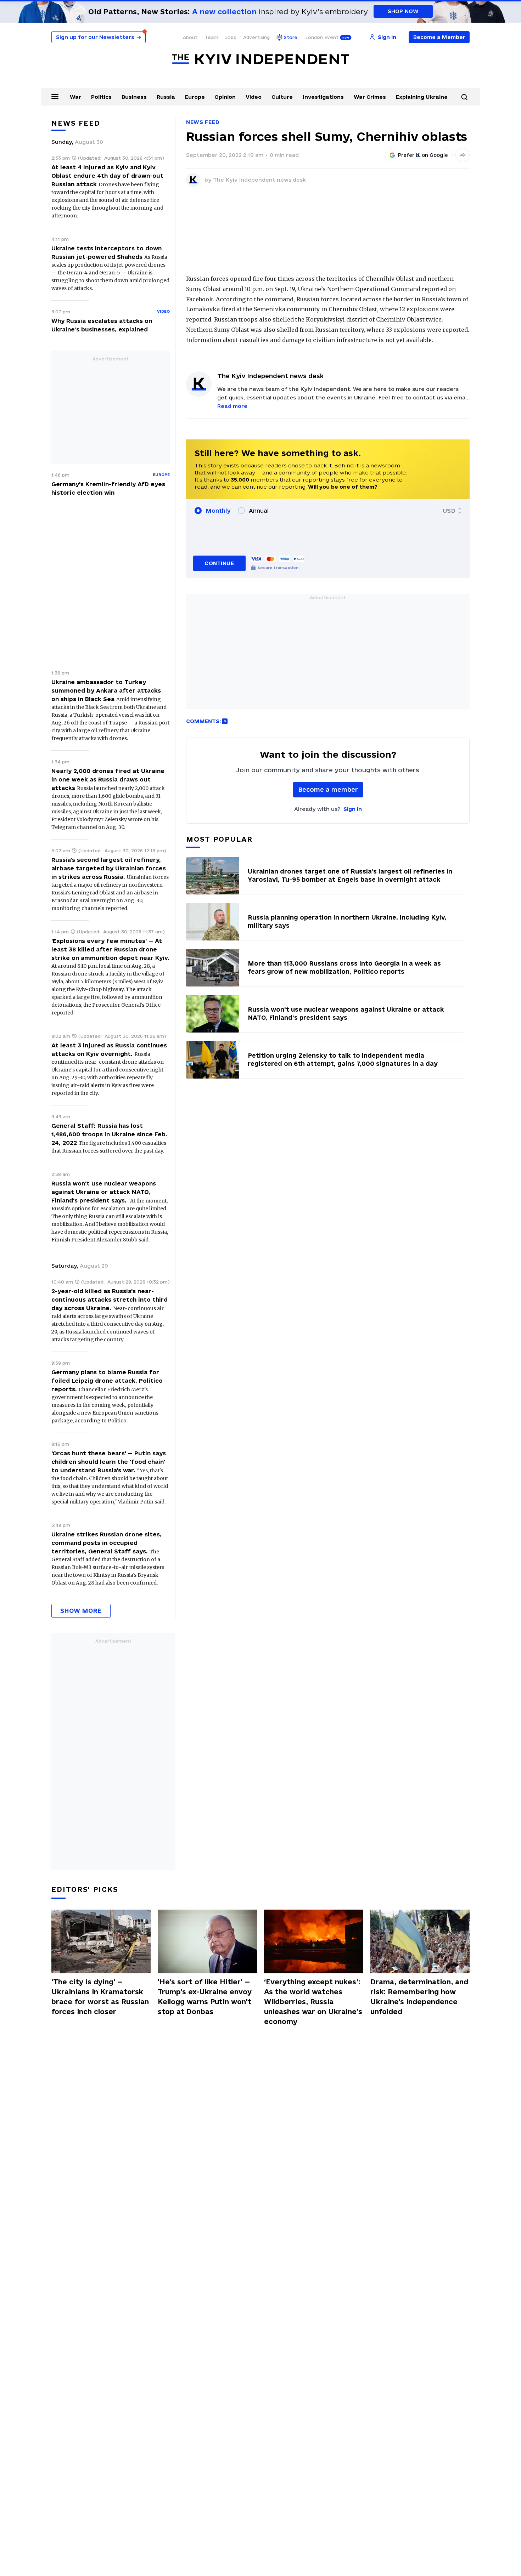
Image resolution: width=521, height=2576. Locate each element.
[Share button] (463, 155)
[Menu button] (55, 96)
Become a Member (439, 37)
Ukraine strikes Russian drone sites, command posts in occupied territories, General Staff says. (107, 1543)
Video (254, 97)
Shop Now (403, 11)
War (75, 97)
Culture (282, 97)
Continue (219, 563)
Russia (166, 97)
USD (449, 511)
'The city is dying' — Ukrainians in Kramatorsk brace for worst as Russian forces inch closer (100, 1997)
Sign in (353, 809)
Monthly (218, 511)
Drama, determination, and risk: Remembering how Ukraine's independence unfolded (419, 1997)
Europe (195, 97)
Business (134, 97)
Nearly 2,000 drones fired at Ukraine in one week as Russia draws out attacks (108, 779)
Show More (81, 1611)
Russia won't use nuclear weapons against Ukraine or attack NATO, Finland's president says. (104, 1192)
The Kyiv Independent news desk (259, 180)
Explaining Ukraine (422, 97)
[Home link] (260, 59)
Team (211, 37)
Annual (259, 511)
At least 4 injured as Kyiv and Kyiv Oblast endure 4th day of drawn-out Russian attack (107, 176)
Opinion (225, 97)
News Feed (203, 122)
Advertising (256, 37)
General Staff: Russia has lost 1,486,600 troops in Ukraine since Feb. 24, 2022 (109, 1134)
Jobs (231, 37)
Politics (101, 97)
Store (291, 37)
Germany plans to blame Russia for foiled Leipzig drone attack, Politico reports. (107, 1381)
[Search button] (464, 97)
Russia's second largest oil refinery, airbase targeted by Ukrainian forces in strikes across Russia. (109, 868)
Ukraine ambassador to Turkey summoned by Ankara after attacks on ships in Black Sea (106, 690)
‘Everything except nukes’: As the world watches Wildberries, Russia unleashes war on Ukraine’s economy (313, 2002)
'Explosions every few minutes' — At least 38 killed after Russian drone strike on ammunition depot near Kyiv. (110, 949)
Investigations (323, 97)
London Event (322, 37)
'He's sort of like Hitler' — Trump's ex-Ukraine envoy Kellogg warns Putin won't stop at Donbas (205, 1997)
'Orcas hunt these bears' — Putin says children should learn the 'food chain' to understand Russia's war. (109, 1462)
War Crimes (370, 97)
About (190, 37)
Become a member (328, 789)
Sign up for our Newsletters (99, 37)
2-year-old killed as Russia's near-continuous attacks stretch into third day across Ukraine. (110, 1300)
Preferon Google (423, 155)
